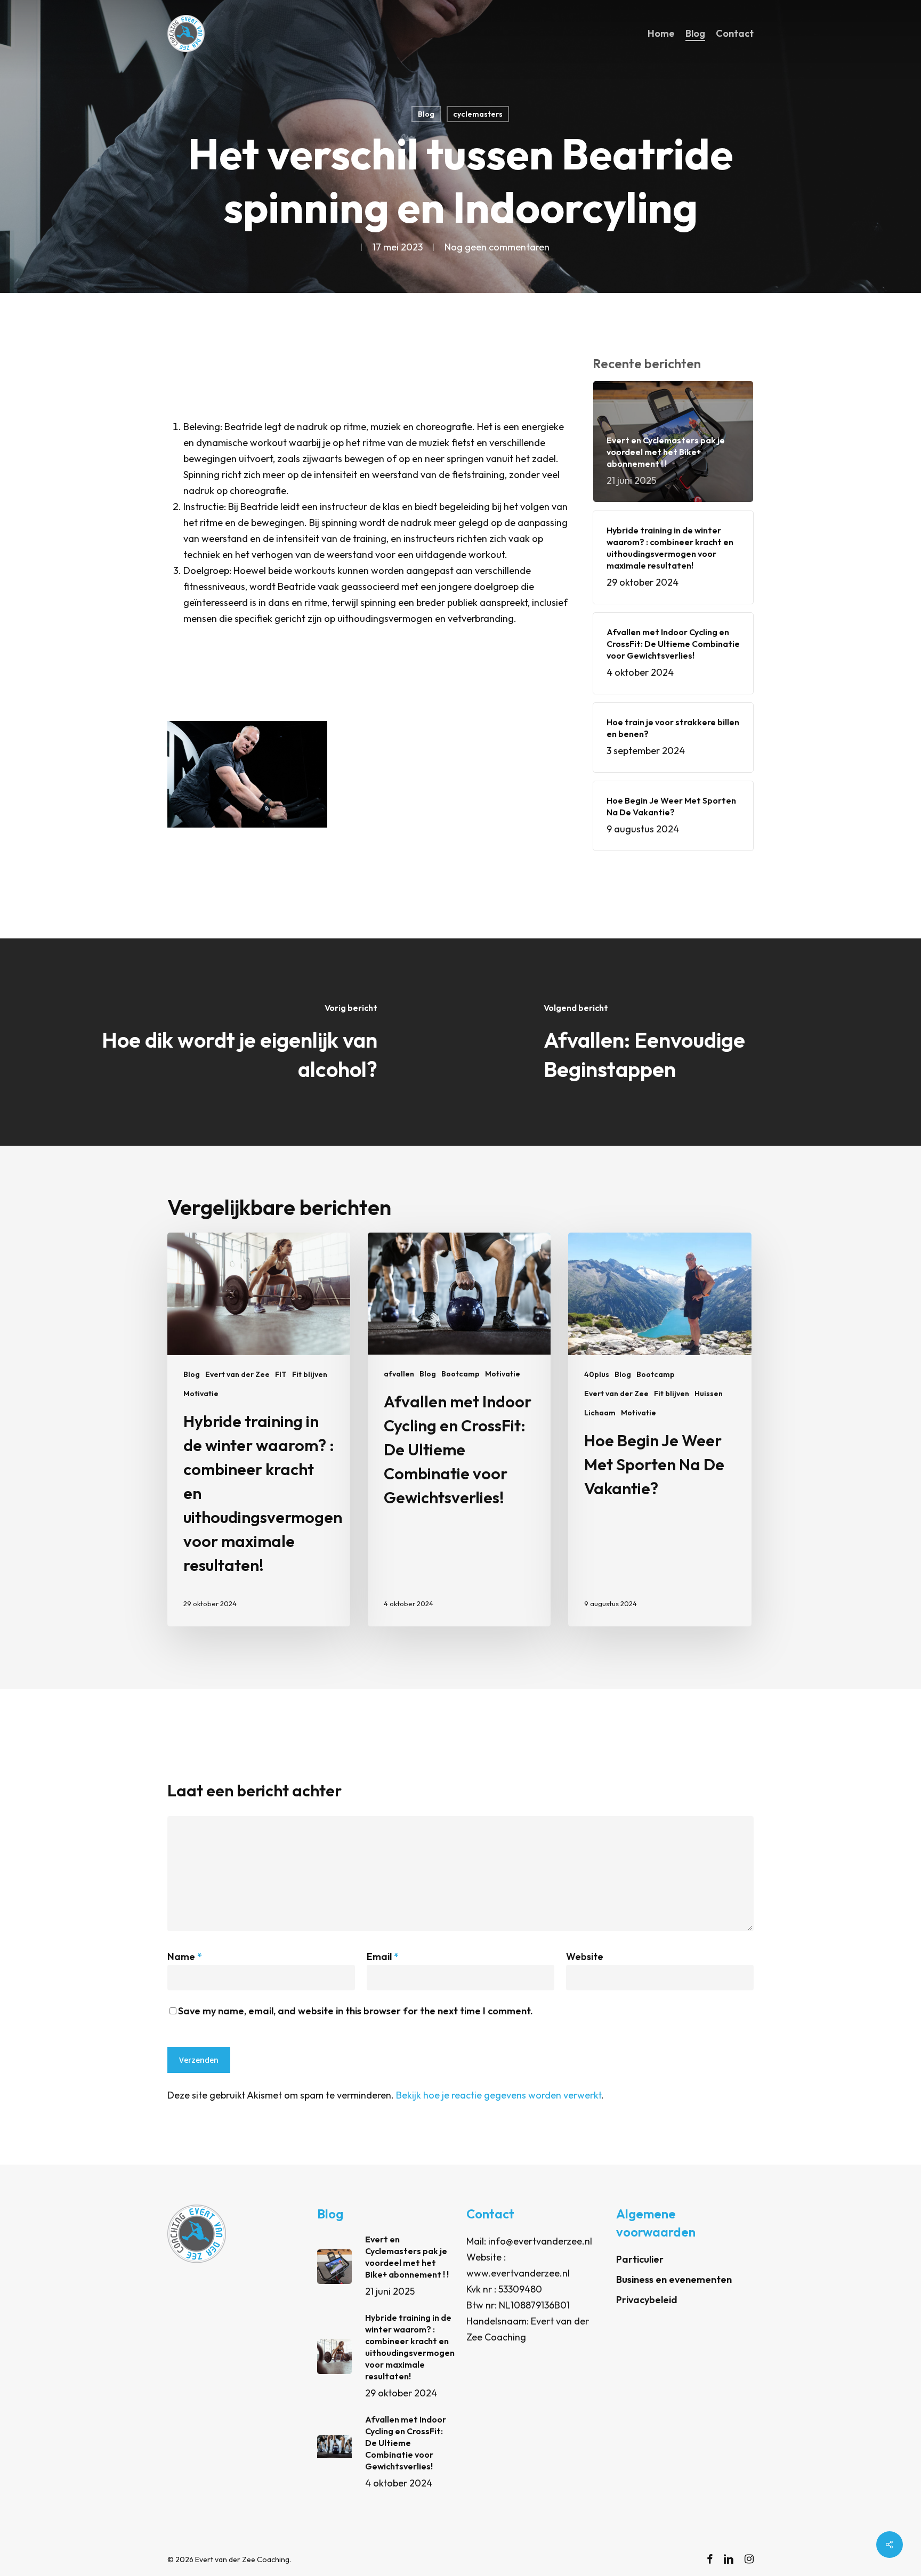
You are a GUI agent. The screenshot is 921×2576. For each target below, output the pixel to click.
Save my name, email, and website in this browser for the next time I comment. (356, 2011)
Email (383, 1957)
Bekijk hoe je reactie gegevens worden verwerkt (499, 2095)
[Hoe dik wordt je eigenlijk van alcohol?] (230, 1042)
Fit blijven (310, 1374)
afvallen (399, 1374)
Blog (426, 114)
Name (185, 1957)
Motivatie (201, 1394)
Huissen (709, 1394)
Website (585, 1957)
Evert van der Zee (237, 1374)
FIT (281, 1374)
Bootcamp (461, 1374)
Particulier (640, 2259)
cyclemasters (478, 114)
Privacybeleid (647, 2300)
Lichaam (600, 1413)
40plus (597, 1374)
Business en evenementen (674, 2279)
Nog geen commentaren (497, 247)
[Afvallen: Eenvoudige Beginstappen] (691, 1042)
